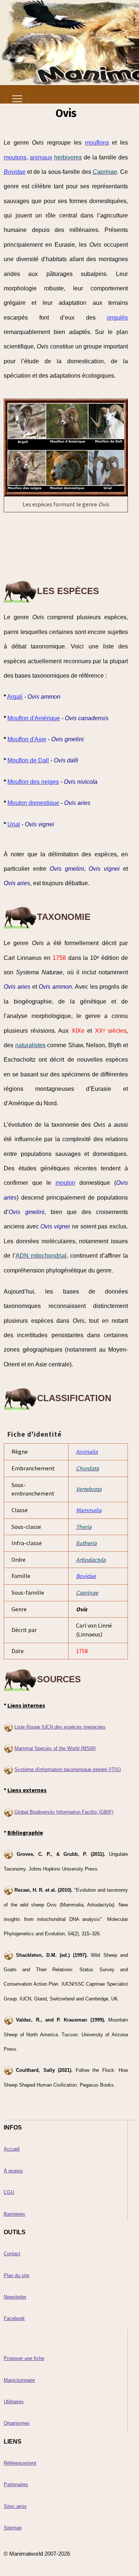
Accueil (12, 2149)
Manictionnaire (19, 2380)
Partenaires (16, 2484)
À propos (13, 2171)
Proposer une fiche (24, 2358)
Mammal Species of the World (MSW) (55, 1748)
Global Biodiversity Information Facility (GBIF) (64, 1812)
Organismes (17, 2423)
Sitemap (13, 2528)
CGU (9, 2192)
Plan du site (16, 2275)
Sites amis (15, 2506)
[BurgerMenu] (17, 99)
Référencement (20, 2463)
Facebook (14, 2318)
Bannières (14, 2214)
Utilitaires (14, 2402)
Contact (12, 2254)
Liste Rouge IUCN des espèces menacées (60, 1727)
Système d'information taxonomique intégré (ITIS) (68, 1769)
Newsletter (15, 2297)
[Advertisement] (66, 546)
